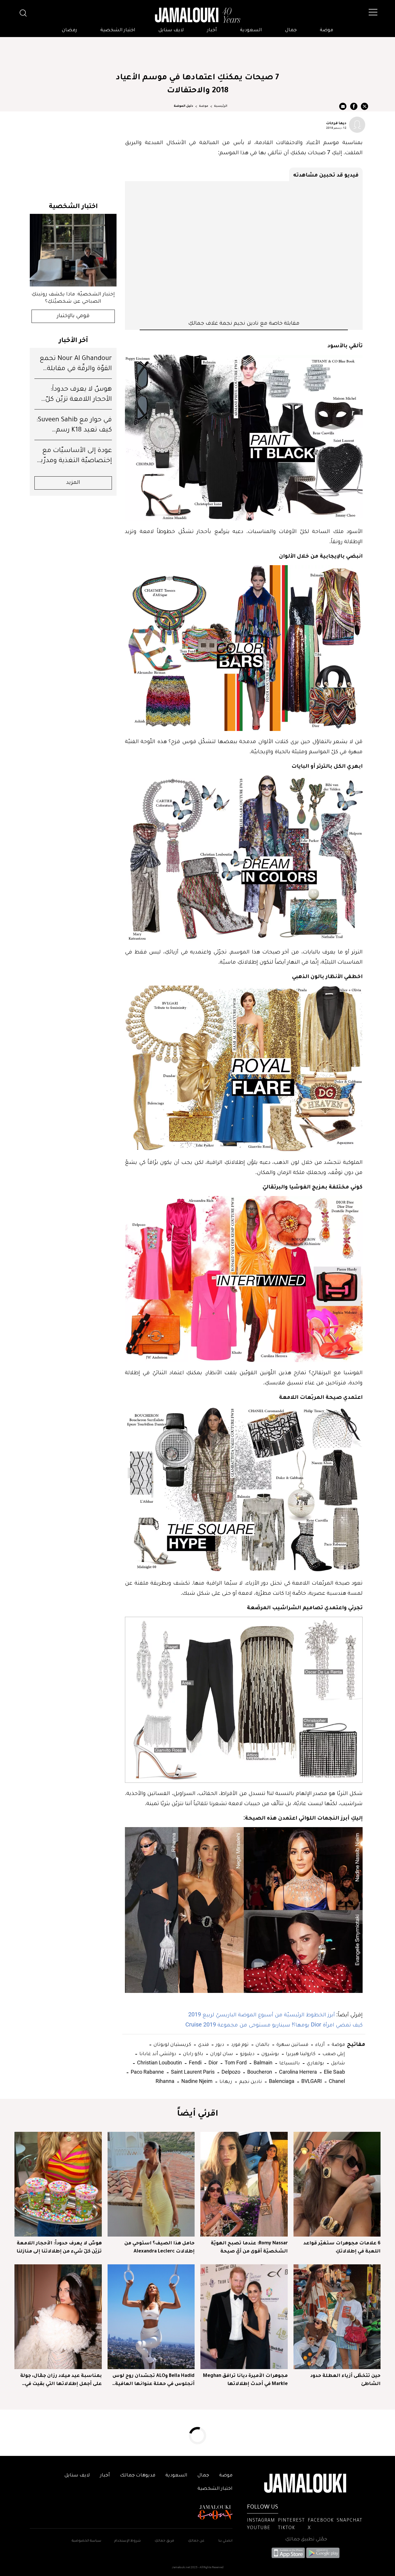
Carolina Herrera (297, 2072)
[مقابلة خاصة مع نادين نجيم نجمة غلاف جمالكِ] (244, 250)
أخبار (212, 30)
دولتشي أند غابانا (157, 2053)
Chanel (336, 2081)
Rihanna (165, 2081)
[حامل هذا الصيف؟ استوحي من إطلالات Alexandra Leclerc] (151, 2184)
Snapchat (349, 2521)
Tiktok (286, 2528)
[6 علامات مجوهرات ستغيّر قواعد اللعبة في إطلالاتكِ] (337, 2184)
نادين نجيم (250, 2081)
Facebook (321, 2521)
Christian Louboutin (159, 2063)
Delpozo (230, 2072)
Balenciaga (281, 2081)
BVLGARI (311, 2081)
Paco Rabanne (147, 2072)
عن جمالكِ (196, 2541)
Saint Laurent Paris (192, 2072)
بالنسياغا (289, 2063)
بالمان (262, 2044)
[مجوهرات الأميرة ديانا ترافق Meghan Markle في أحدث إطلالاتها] (244, 2317)
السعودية (251, 30)
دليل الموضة (183, 106)
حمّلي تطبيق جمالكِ (306, 2540)
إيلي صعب (333, 2053)
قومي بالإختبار (73, 316)
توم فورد (239, 2044)
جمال (291, 30)
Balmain (262, 2063)
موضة (326, 30)
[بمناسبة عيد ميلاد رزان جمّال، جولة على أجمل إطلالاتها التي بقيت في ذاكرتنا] (58, 2317)
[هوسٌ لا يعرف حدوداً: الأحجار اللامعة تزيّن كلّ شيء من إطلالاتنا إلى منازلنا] (58, 2184)
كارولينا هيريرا (300, 2053)
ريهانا (225, 2081)
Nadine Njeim (196, 2081)
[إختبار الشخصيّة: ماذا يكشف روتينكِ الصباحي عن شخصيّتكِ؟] (73, 250)
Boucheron (259, 2072)
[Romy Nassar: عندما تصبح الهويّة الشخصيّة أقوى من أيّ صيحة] (244, 2184)
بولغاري (315, 2063)
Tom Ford (235, 2063)
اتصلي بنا (225, 2541)
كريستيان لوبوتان (172, 2044)
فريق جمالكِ (164, 2541)
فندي (203, 2044)
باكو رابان (193, 2053)
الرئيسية (221, 106)
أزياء (319, 2044)
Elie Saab (334, 2072)
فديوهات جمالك (138, 2476)
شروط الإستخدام (127, 2541)
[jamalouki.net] (197, 15)
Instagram (261, 2521)
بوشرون (270, 2053)
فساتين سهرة (292, 2044)
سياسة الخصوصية (86, 2541)
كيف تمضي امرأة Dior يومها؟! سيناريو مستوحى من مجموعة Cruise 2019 (274, 2024)
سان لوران (221, 2053)
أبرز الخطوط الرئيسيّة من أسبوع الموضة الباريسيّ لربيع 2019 (262, 2014)
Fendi (195, 2063)
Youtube (259, 2528)
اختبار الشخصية (118, 30)
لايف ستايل (171, 30)
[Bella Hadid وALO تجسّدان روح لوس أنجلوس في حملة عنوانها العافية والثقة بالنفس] (151, 2317)
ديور (219, 2044)
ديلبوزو (247, 2053)
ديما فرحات (336, 123)
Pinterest (291, 2521)
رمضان (70, 30)
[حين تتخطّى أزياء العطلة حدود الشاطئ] (337, 2317)
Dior (213, 2063)
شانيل (337, 2063)
